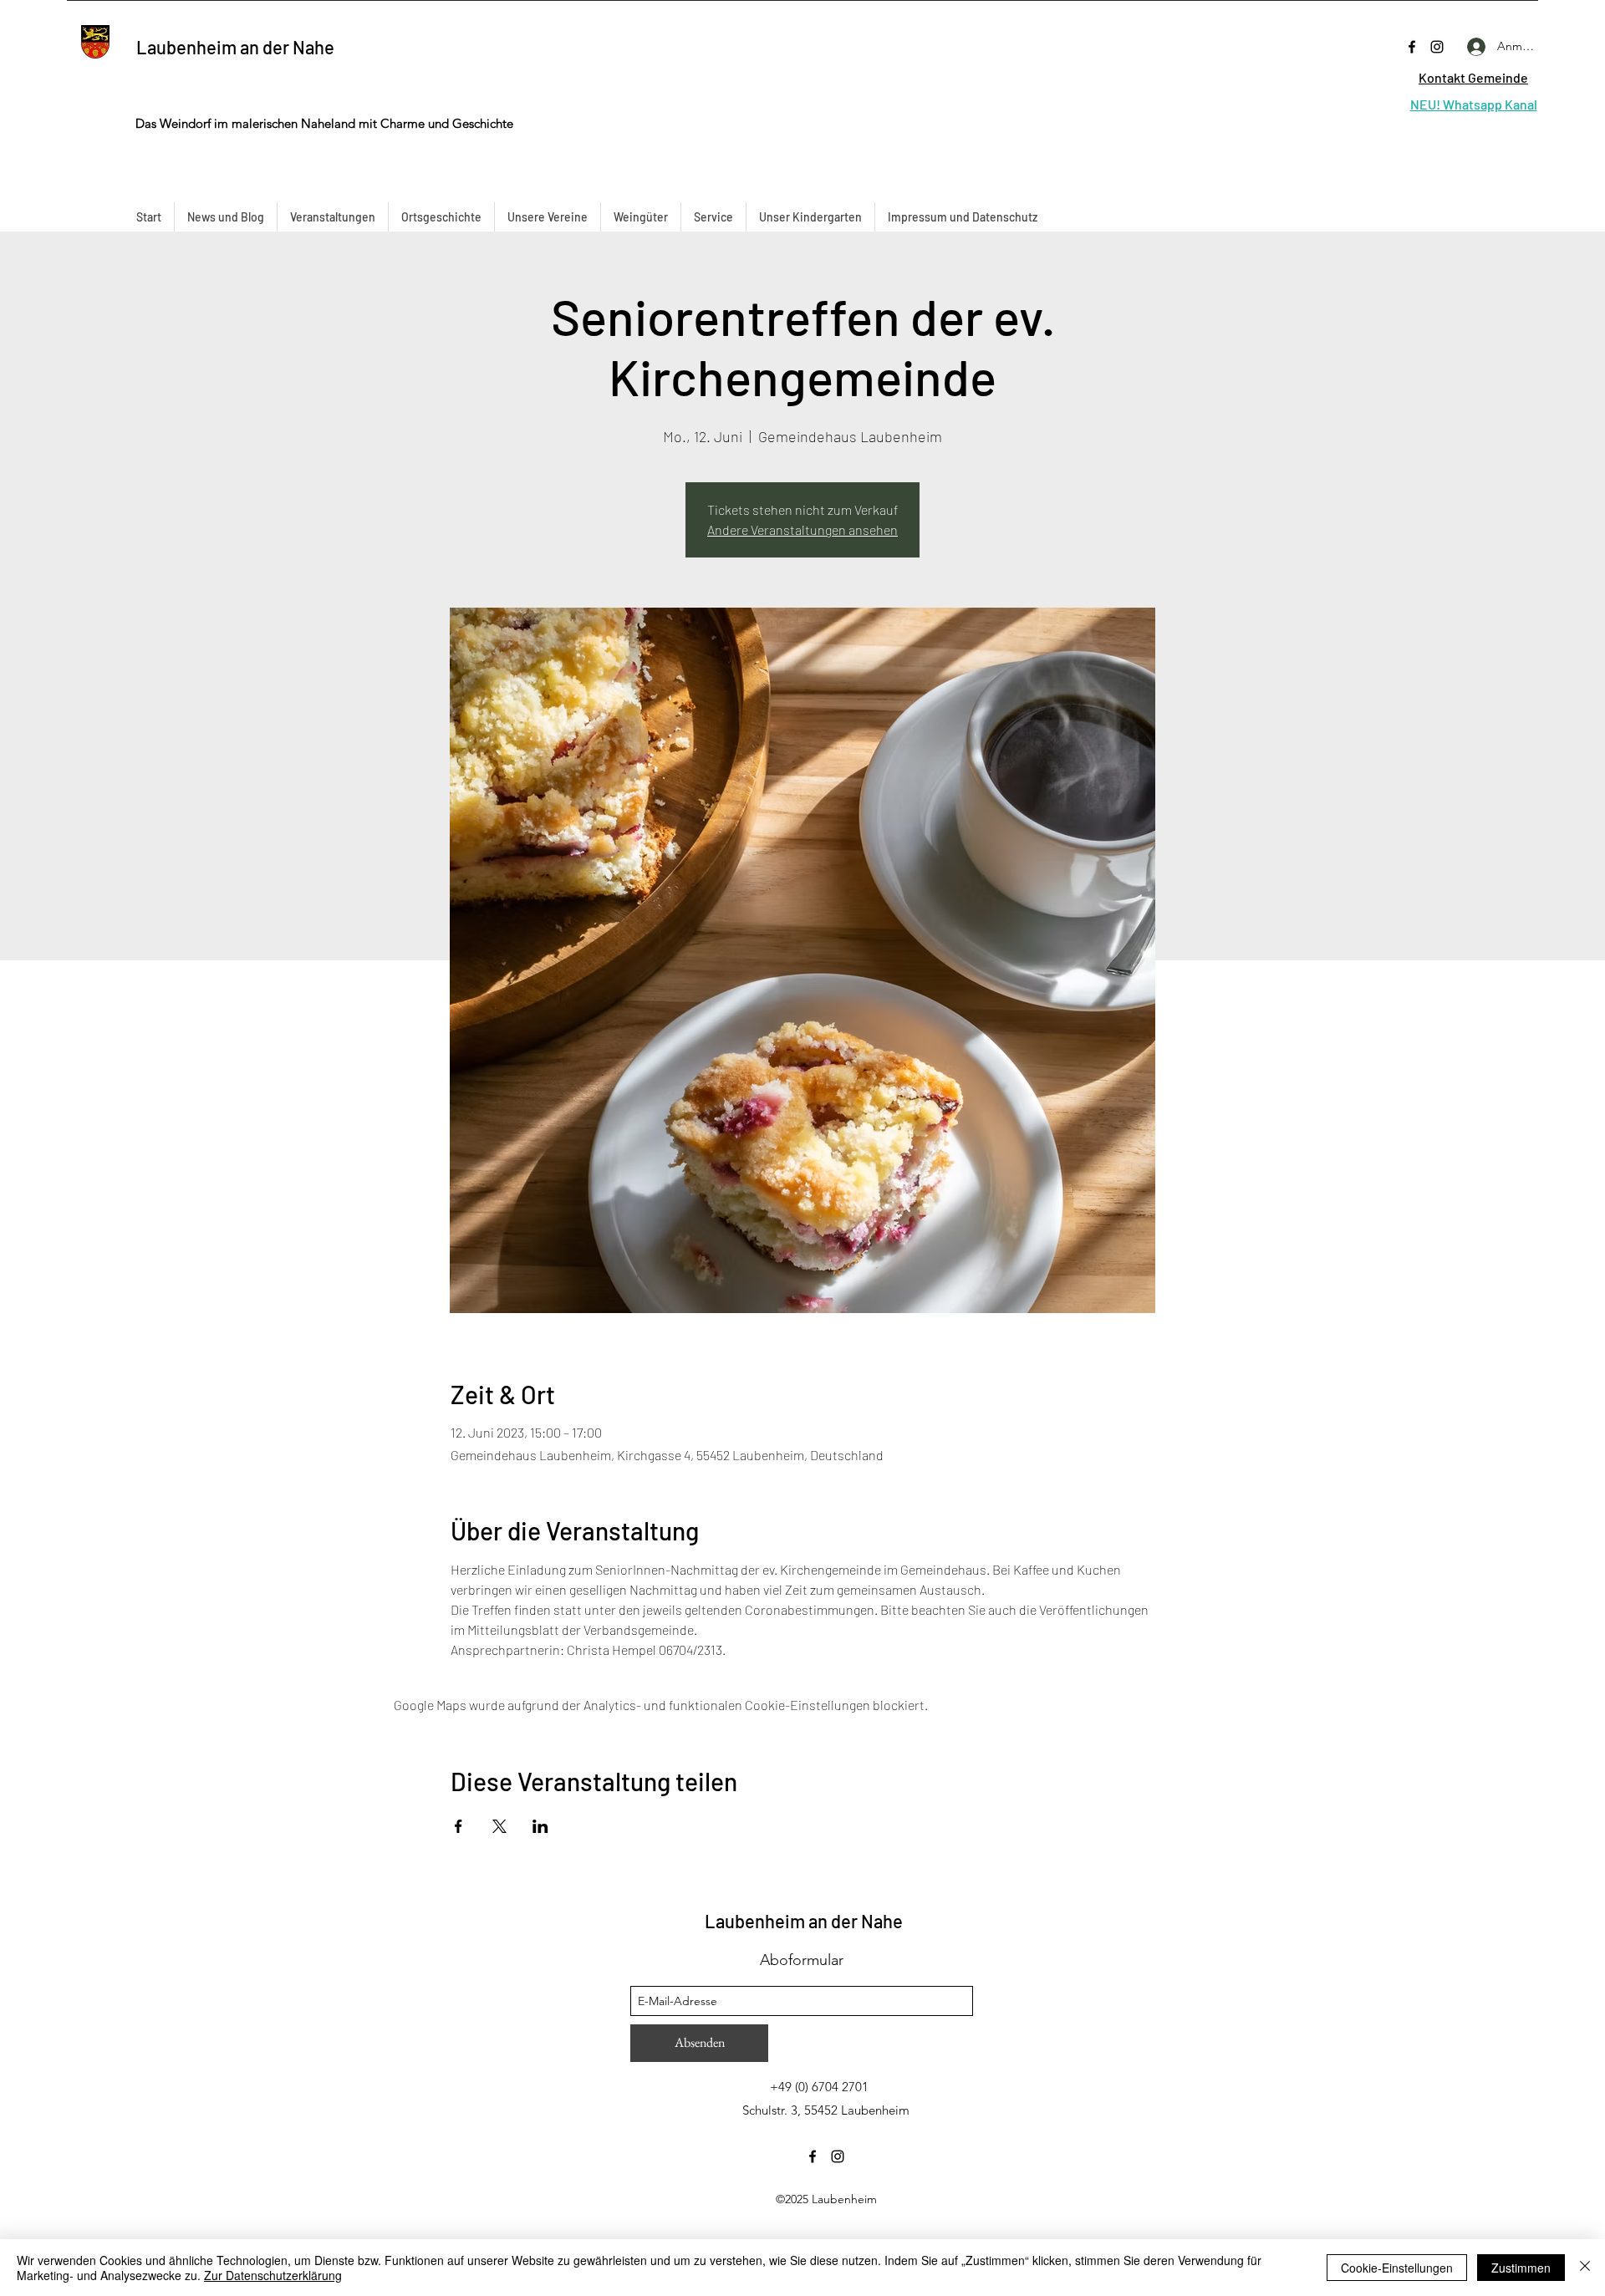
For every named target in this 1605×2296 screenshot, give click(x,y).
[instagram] (1437, 47)
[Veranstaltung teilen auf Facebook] (459, 1826)
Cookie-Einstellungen (1397, 2268)
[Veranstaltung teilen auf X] (499, 1826)
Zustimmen (1521, 2268)
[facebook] (1412, 47)
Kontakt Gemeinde (1473, 77)
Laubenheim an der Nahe (235, 47)
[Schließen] (1585, 2268)
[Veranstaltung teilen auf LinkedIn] (540, 1826)
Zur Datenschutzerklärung (273, 2275)
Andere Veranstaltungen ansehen (802, 529)
